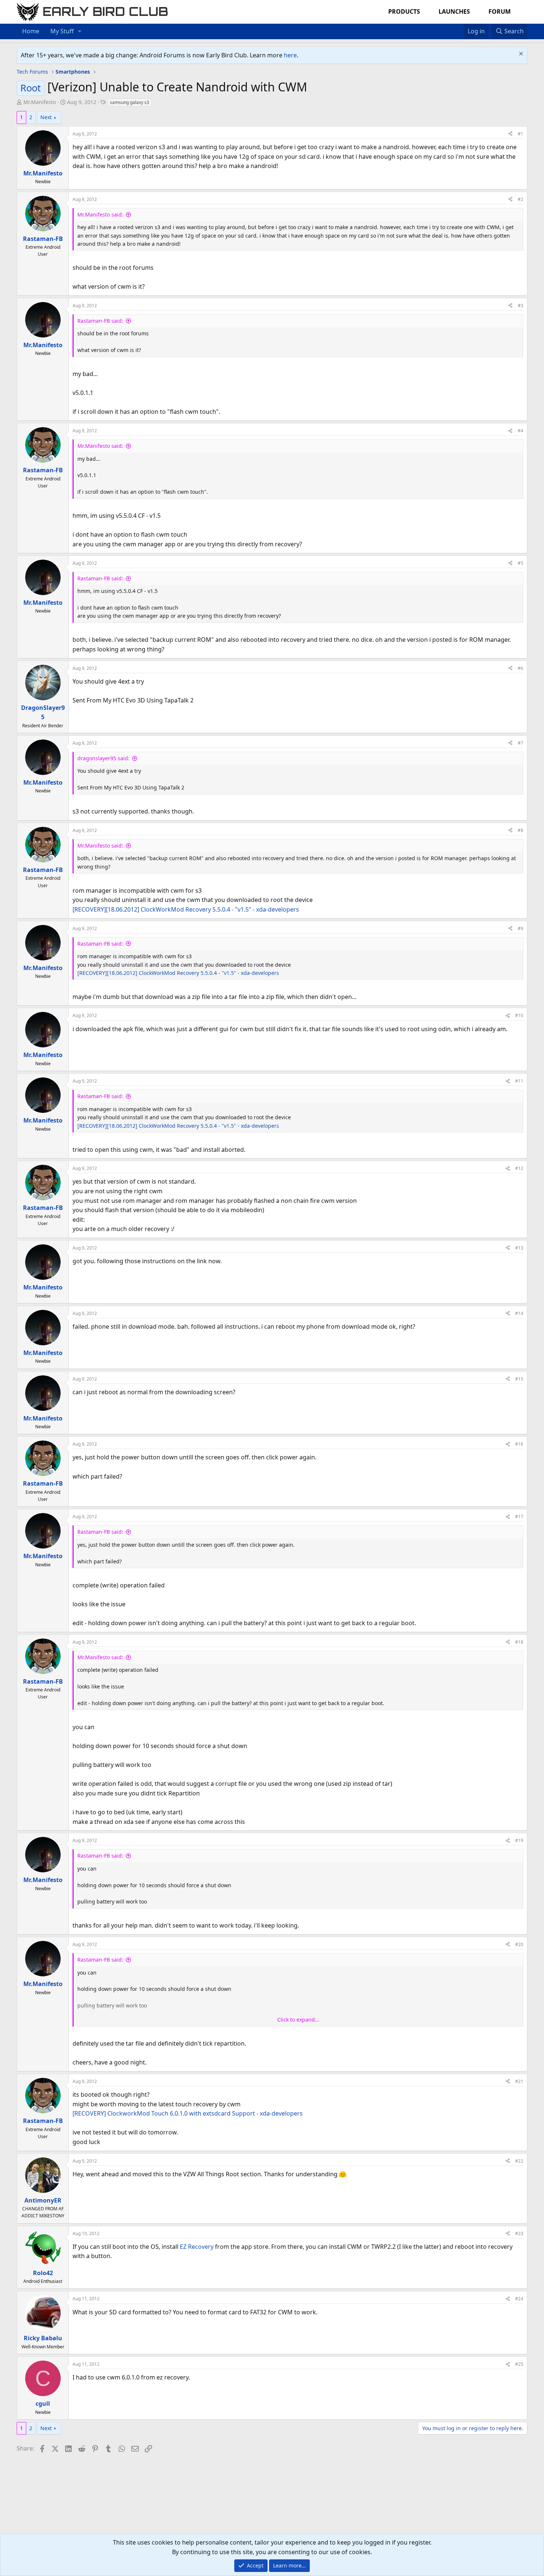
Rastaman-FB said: (100, 321)
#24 (519, 2299)
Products (404, 11)
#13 (519, 1248)
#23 (519, 2233)
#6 (521, 668)
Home (31, 31)
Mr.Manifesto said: (100, 214)
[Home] (453, 27)
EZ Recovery (197, 2247)
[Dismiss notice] (520, 55)
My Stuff (62, 31)
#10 (519, 1015)
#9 (521, 928)
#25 (519, 2364)
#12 (519, 1168)
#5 (521, 563)
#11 (519, 1081)
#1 (521, 134)
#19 (519, 1840)
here (290, 55)
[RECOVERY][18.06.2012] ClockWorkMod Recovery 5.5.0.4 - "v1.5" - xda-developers (186, 909)
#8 (521, 830)
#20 (519, 1944)
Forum (500, 11)
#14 (519, 1313)
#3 (521, 306)
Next (46, 117)
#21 (519, 2081)
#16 (519, 1444)
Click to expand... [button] (298, 2020)
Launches (454, 11)
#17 (519, 1517)
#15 (519, 1379)
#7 (521, 743)
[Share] (510, 134)
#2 (521, 199)
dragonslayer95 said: (103, 758)
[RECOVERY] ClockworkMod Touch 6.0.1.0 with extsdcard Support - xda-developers (188, 2113)
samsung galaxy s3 (130, 102)
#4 (521, 431)
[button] (80, 31)
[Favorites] (460, 27)
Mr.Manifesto (40, 102)
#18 (519, 1642)
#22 (519, 2161)
